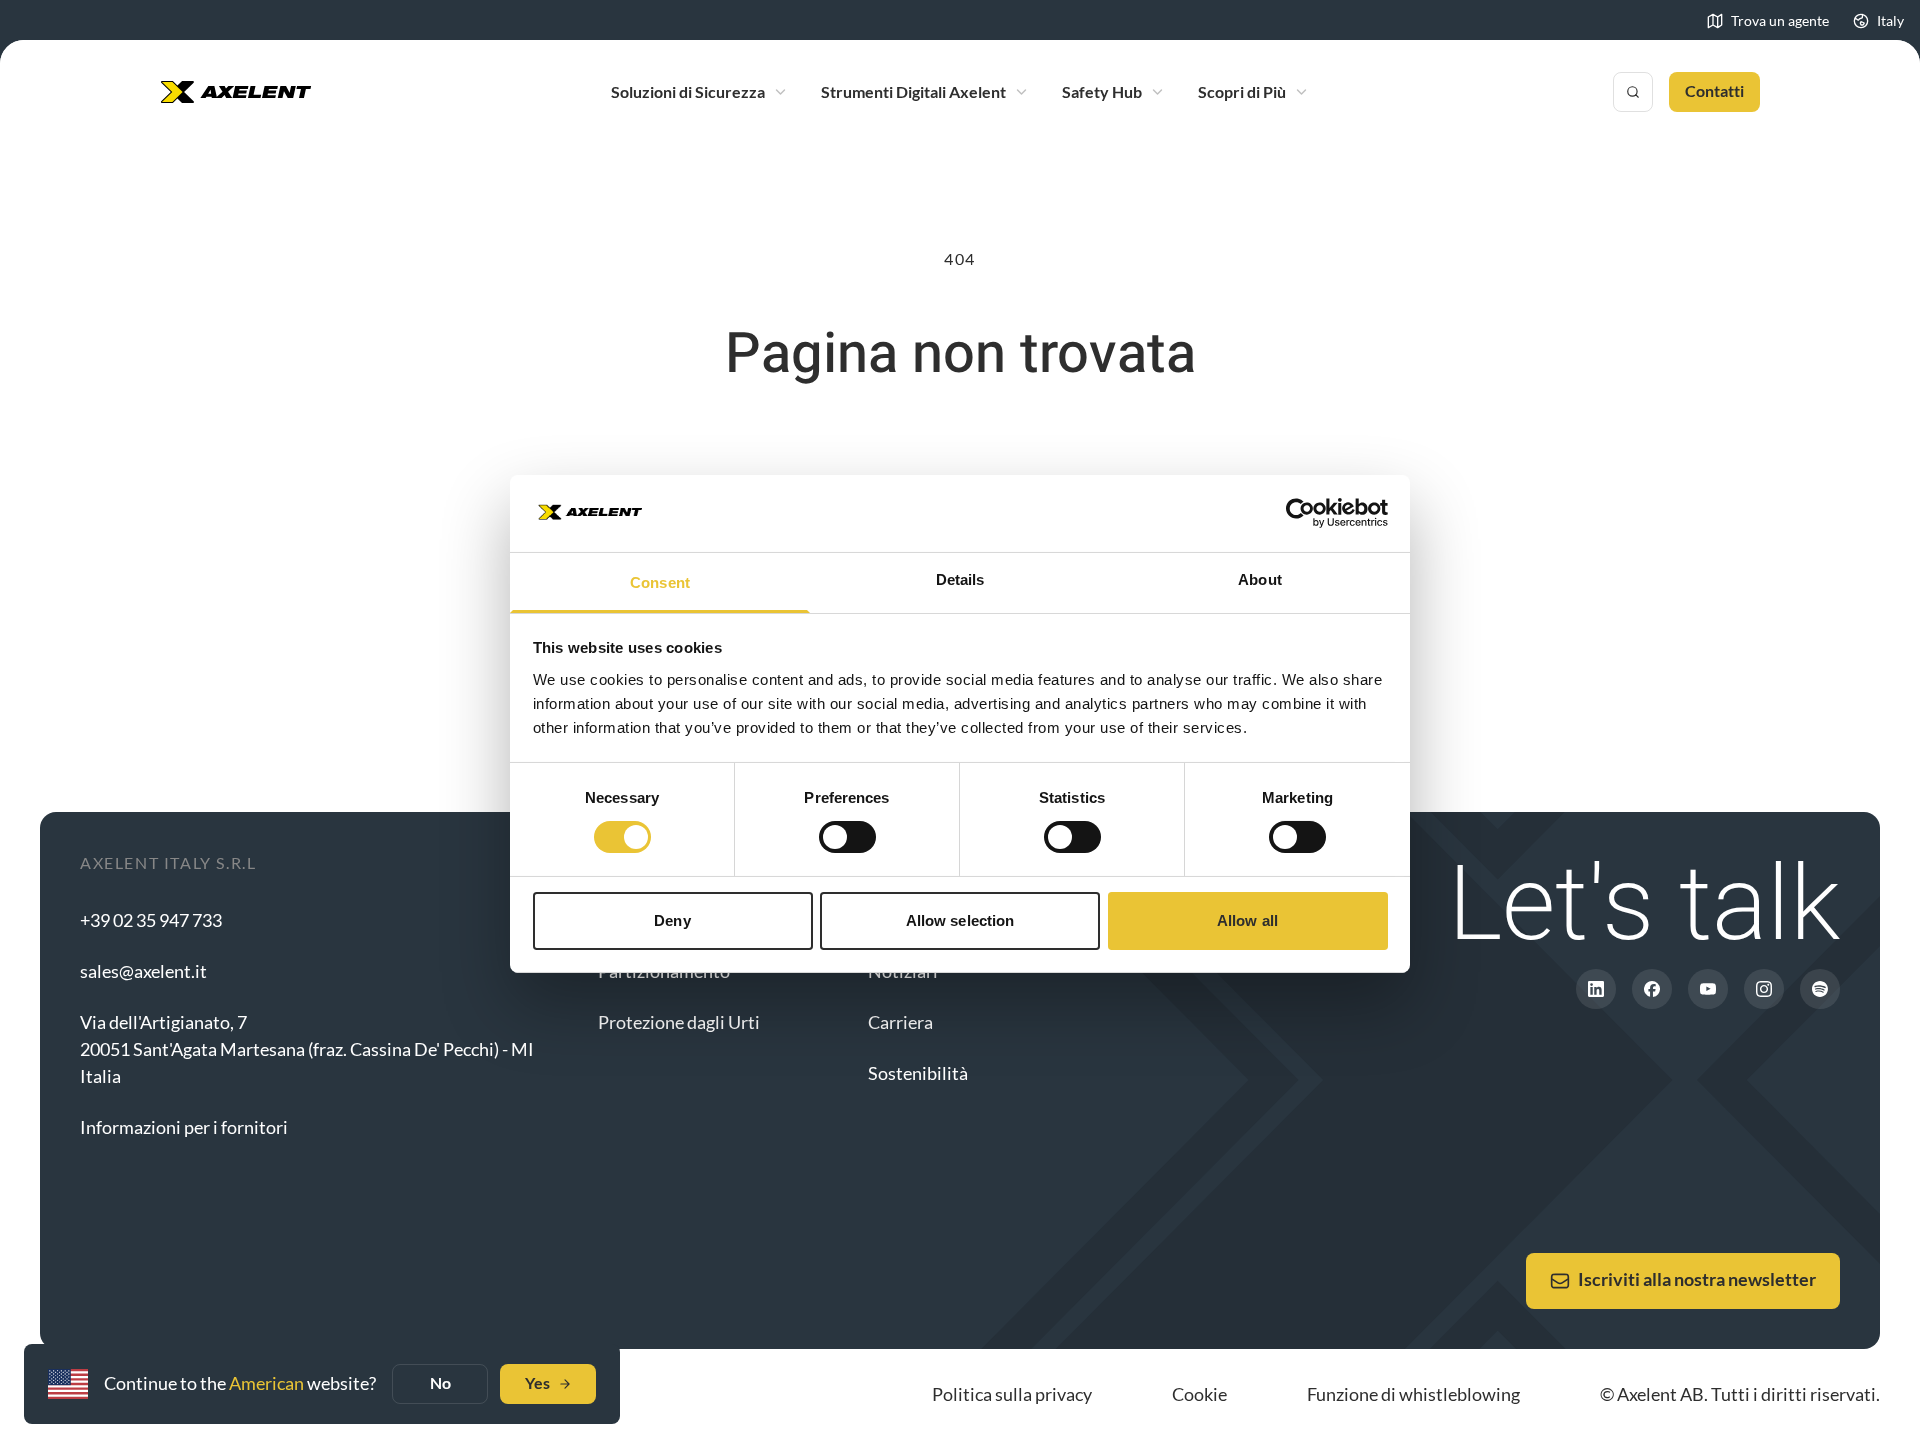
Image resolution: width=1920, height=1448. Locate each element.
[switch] (847, 837)
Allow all (1247, 920)
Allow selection (960, 920)
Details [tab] (960, 579)
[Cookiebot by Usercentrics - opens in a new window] (1300, 513)
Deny (672, 920)
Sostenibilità (918, 1073)
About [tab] (1260, 579)
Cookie (1199, 1394)
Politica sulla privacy (1012, 1394)
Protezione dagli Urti (679, 1022)
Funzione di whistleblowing (1413, 1394)
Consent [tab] (660, 582)
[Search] (1633, 92)
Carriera (900, 1022)
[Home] (236, 92)
